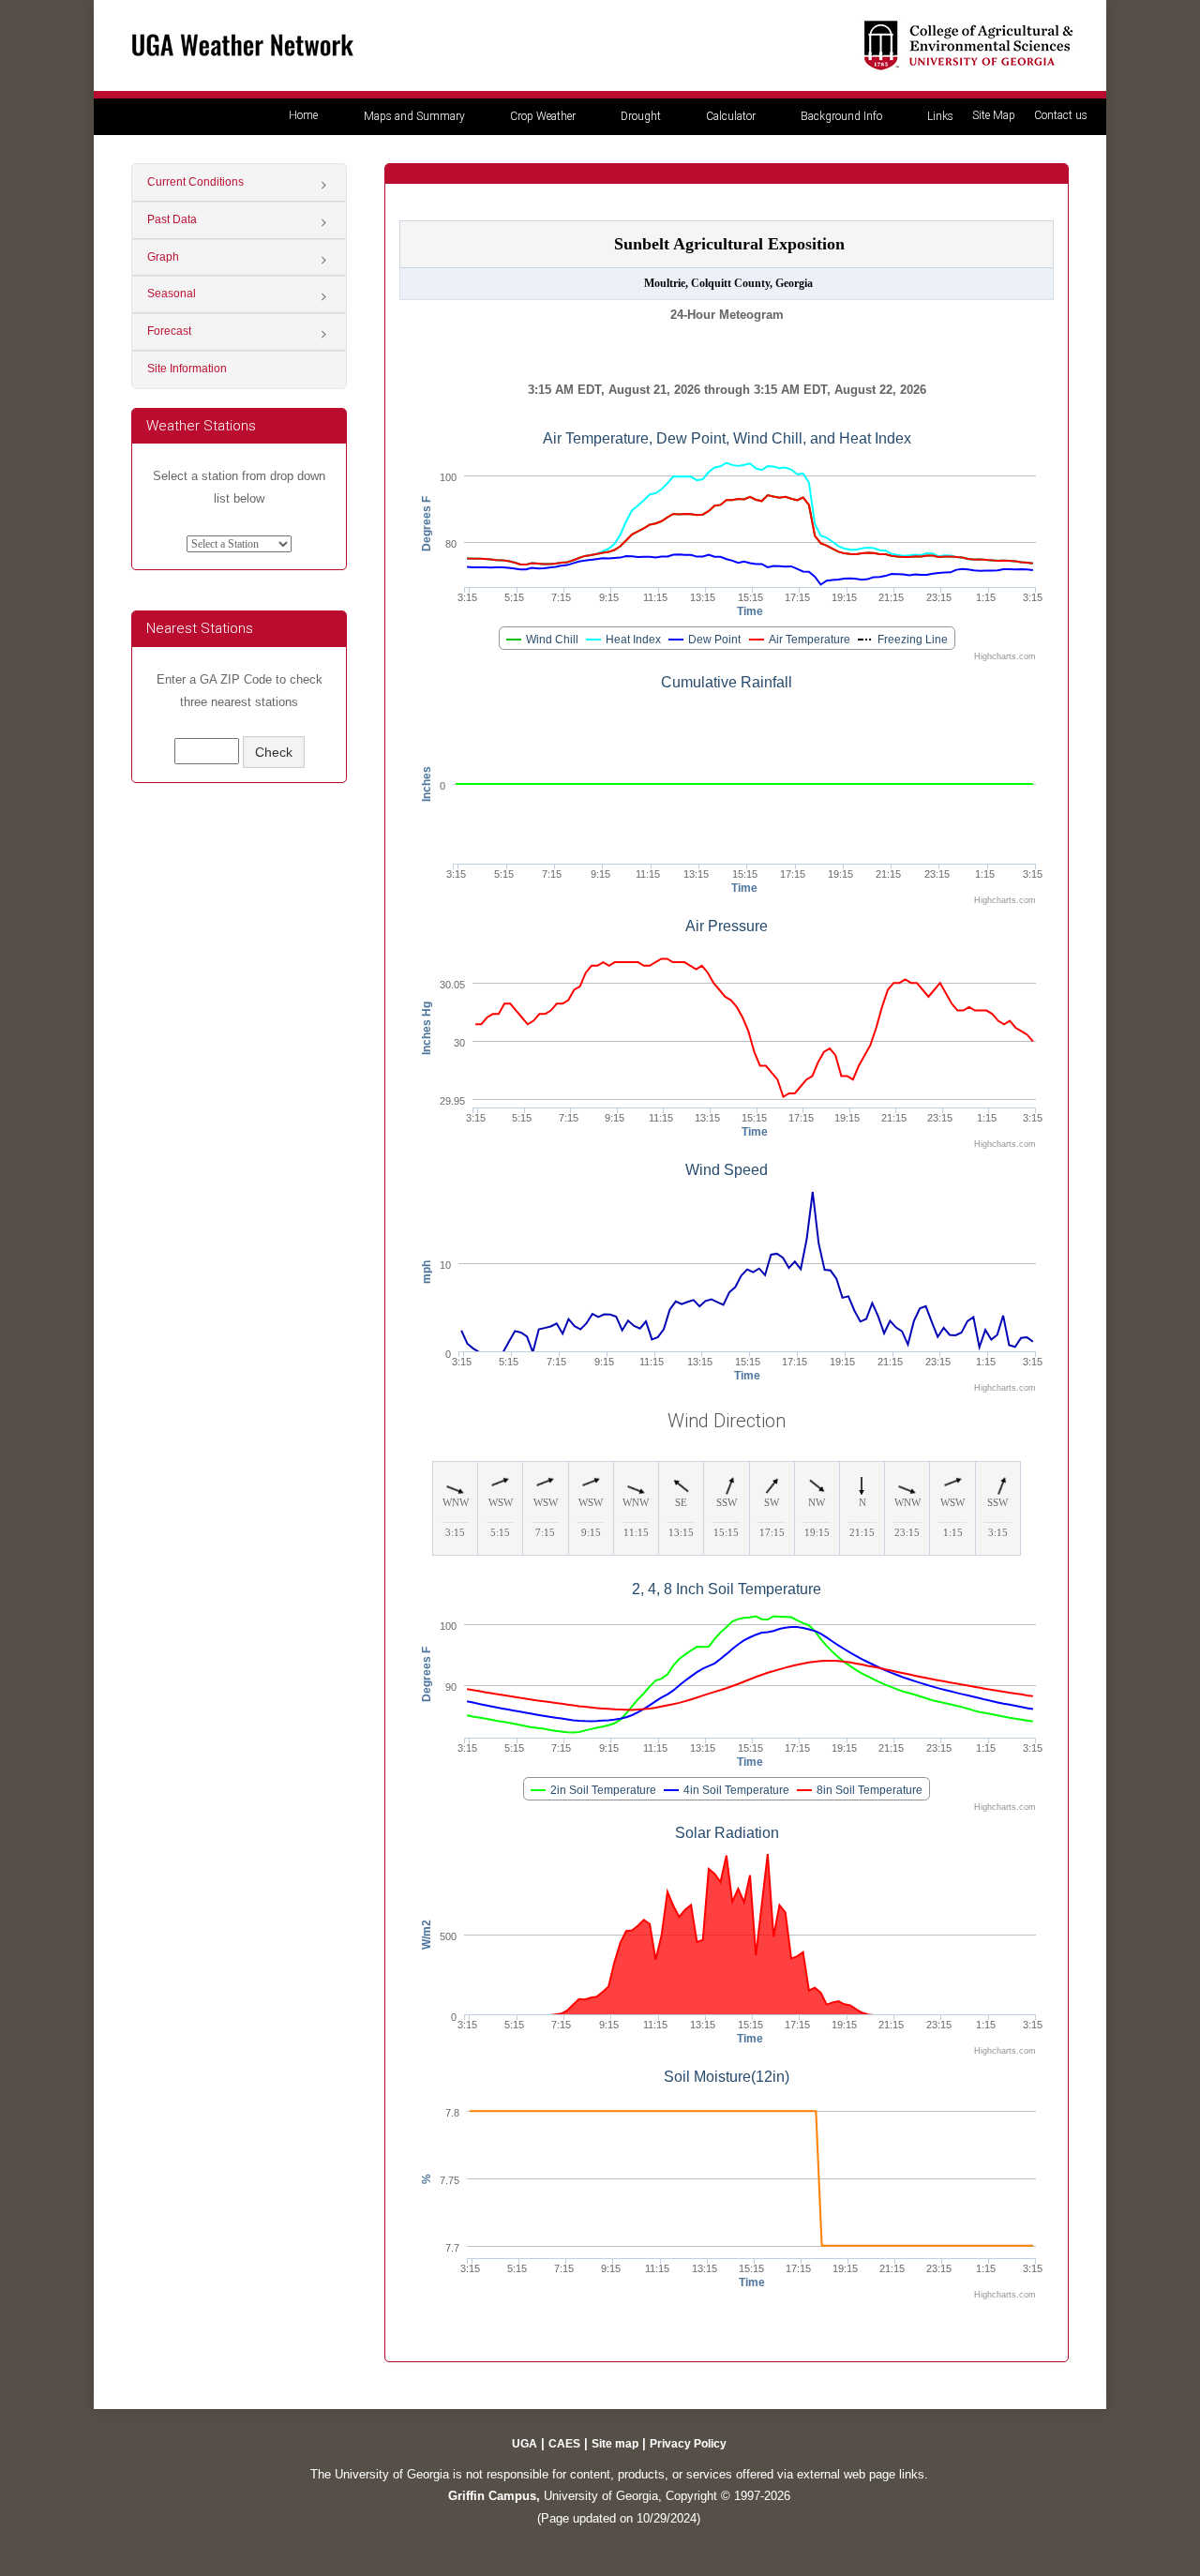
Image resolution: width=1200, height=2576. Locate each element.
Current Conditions (195, 182)
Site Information (187, 369)
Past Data (172, 219)
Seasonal (172, 294)
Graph (163, 257)
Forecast (169, 331)
